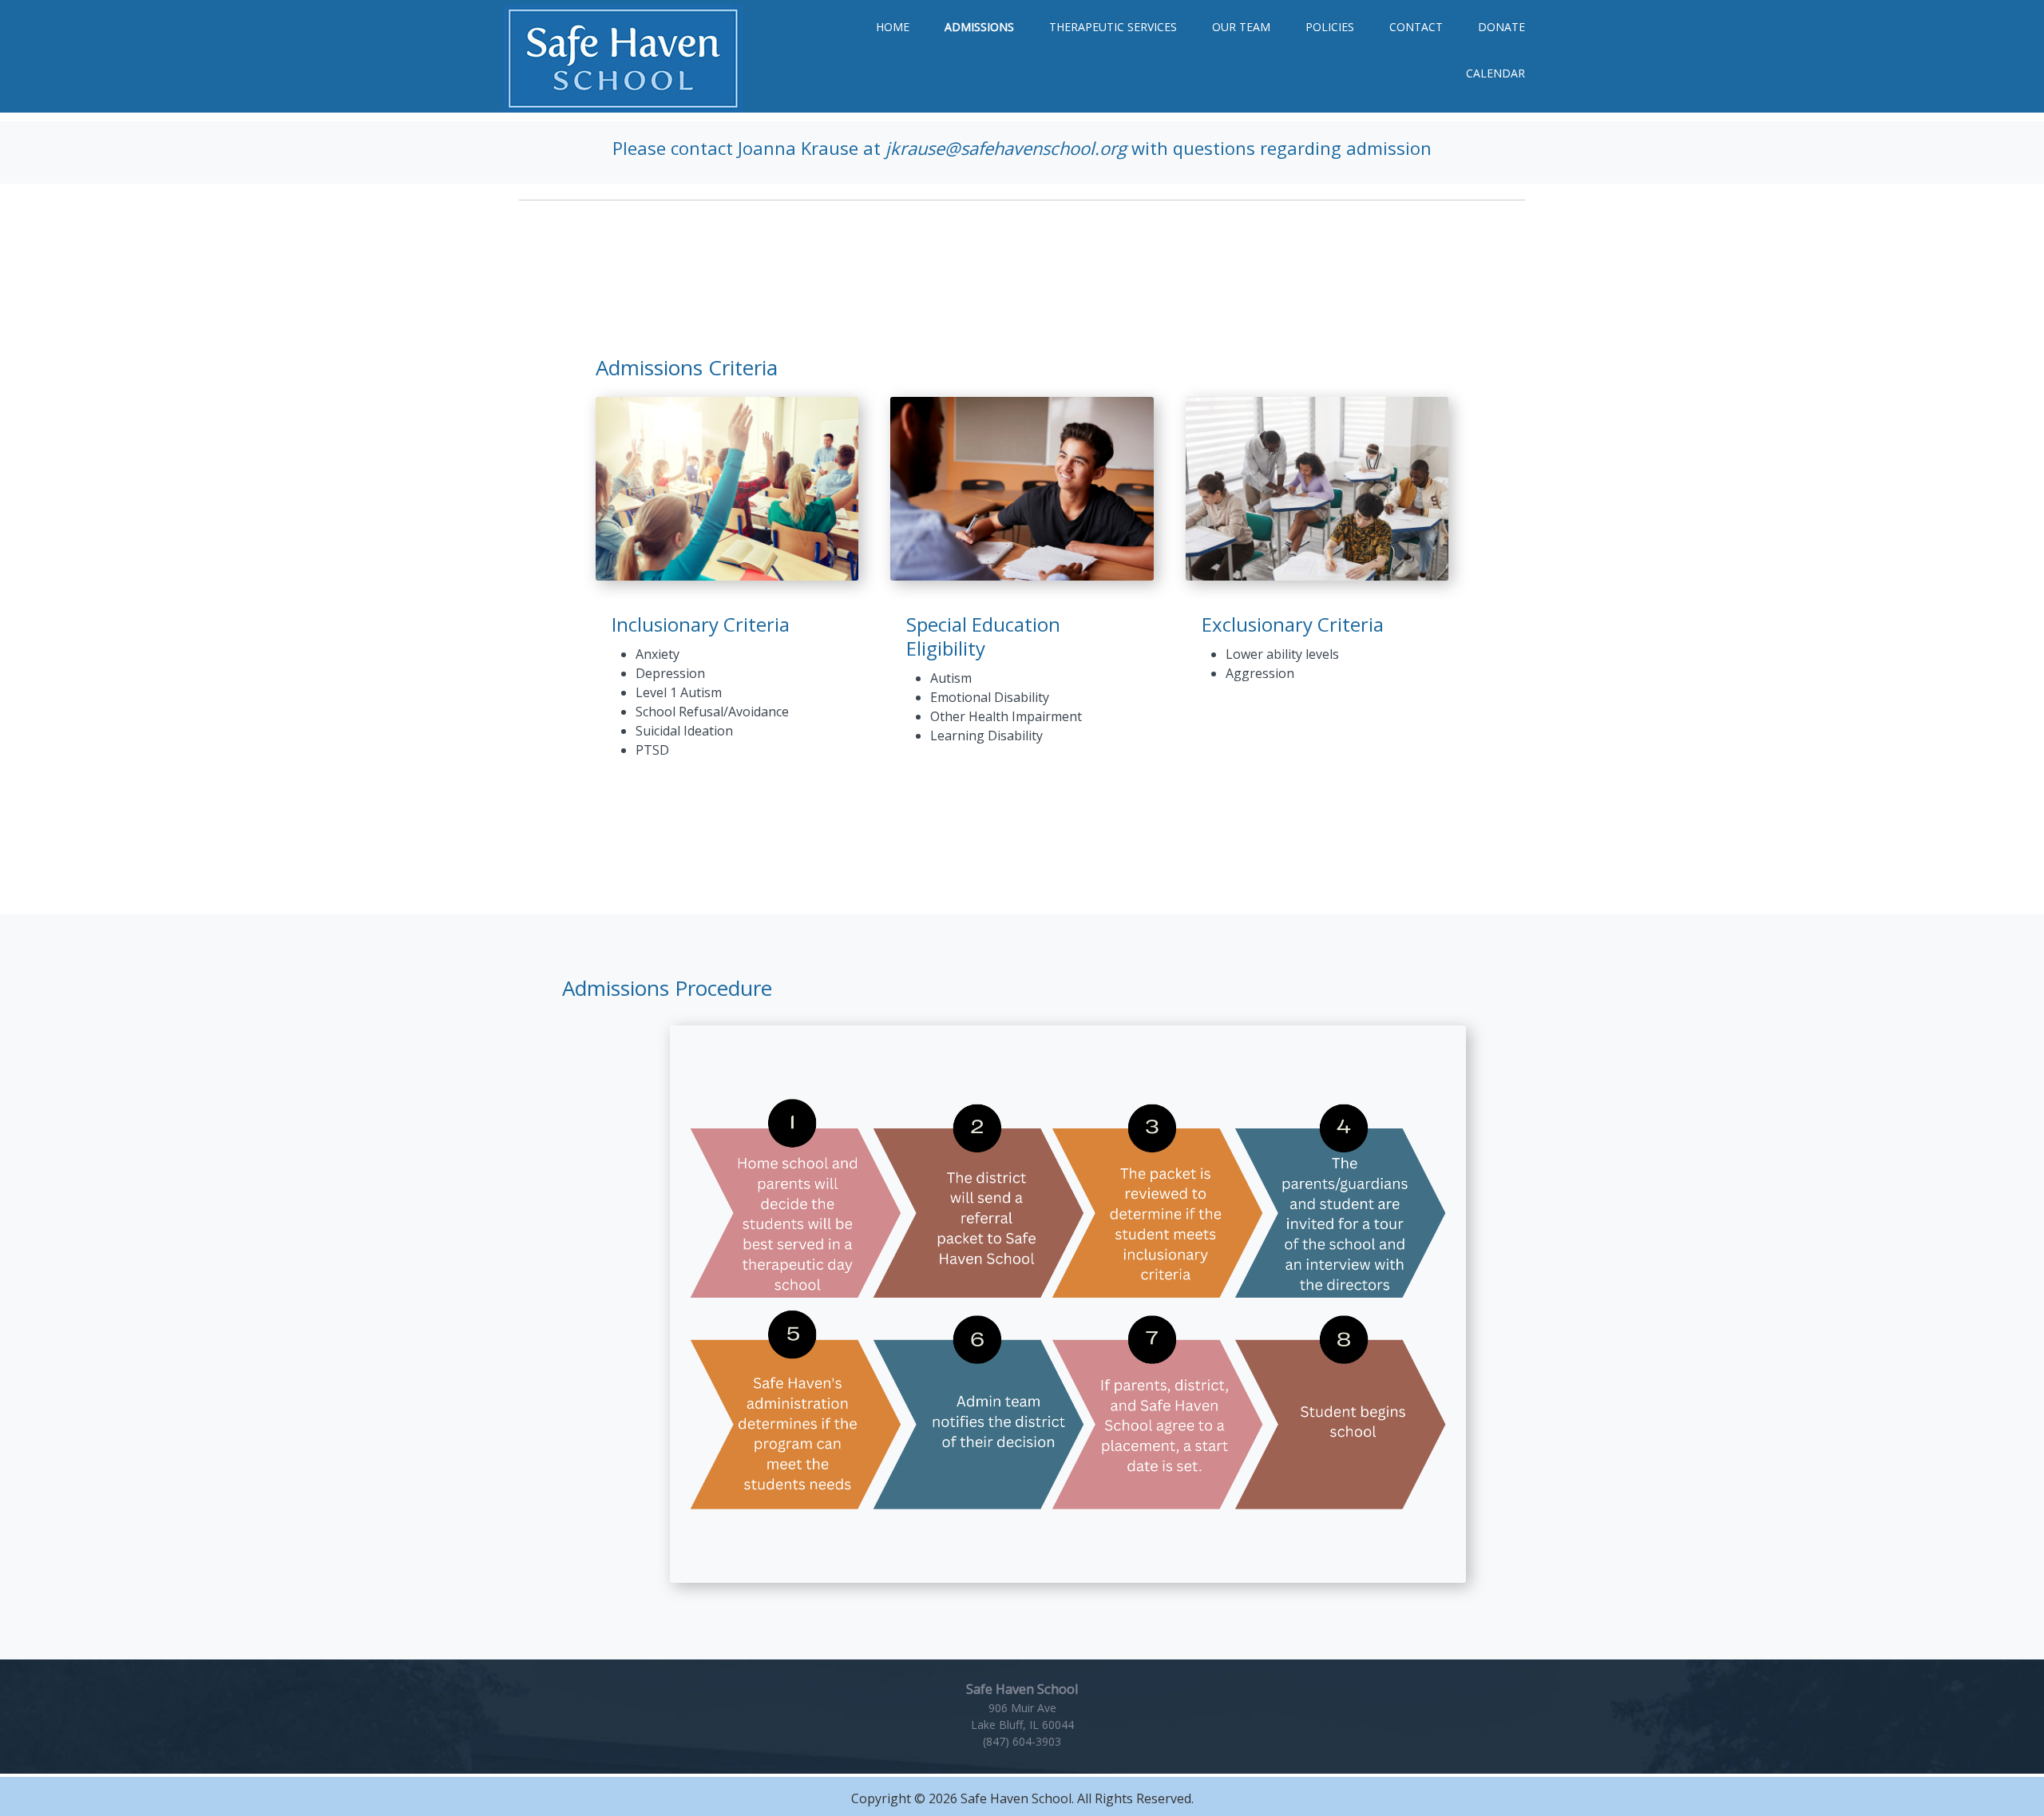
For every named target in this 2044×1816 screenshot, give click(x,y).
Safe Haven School (623, 58)
